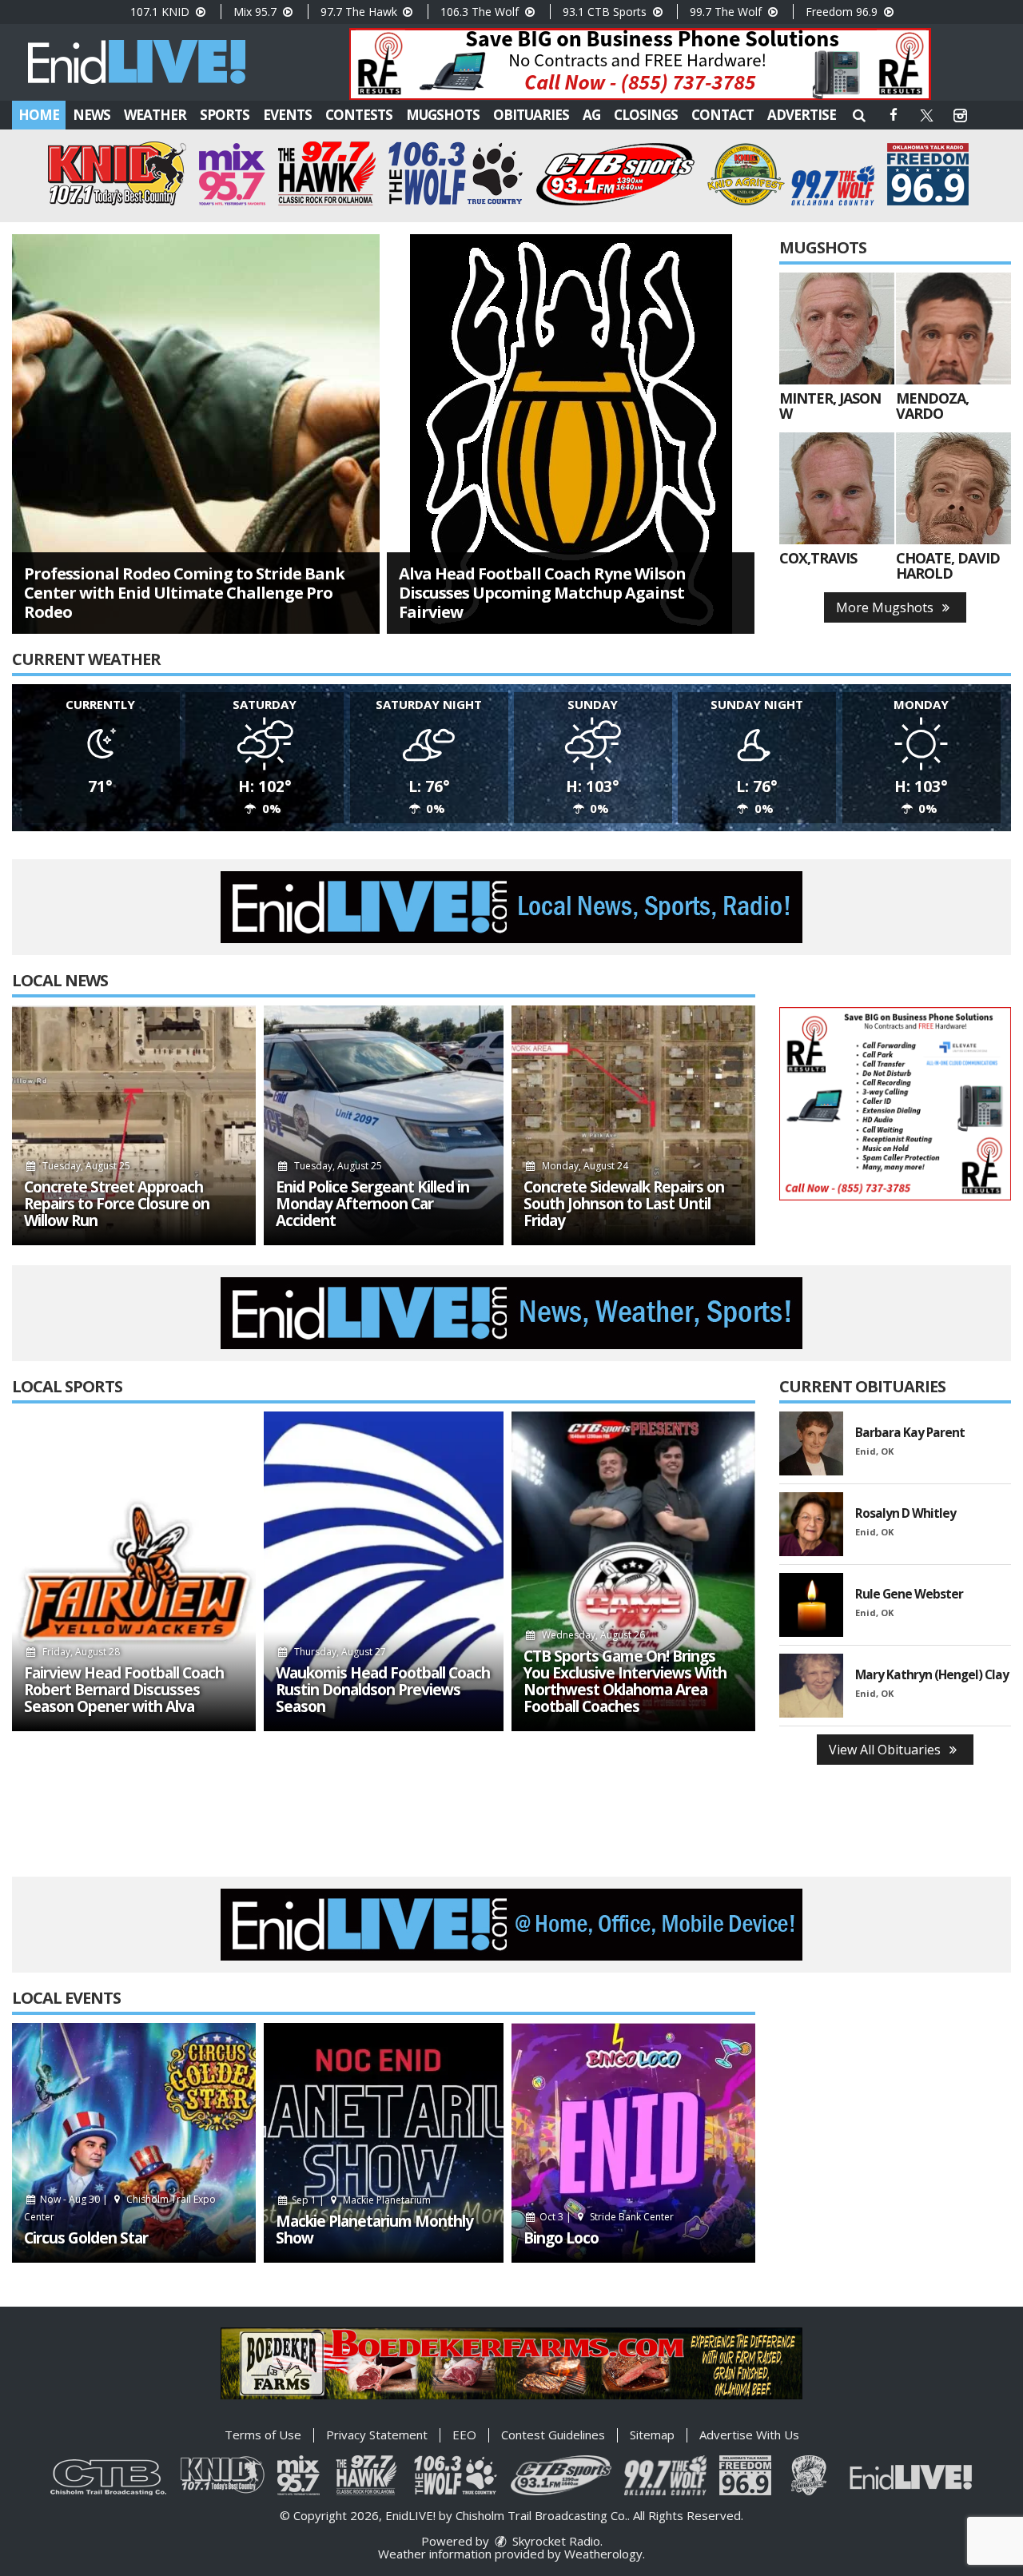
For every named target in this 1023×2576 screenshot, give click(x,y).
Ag (591, 115)
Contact (722, 115)
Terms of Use (263, 2435)
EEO (464, 2435)
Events (287, 115)
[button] (859, 115)
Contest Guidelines (553, 2435)
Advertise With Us (749, 2435)
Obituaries (531, 115)
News (92, 115)
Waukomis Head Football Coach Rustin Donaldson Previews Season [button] (383, 1690)
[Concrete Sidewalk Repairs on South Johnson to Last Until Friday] (633, 1125)
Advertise (802, 115)
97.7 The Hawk (360, 12)
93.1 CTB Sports (606, 12)
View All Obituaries (886, 1750)
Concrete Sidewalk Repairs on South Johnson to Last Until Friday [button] (624, 1204)
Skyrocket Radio (555, 2541)
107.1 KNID (161, 12)
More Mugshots (886, 607)
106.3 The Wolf (481, 12)
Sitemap (652, 2435)
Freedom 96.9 (843, 12)
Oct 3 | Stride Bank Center (605, 2217)
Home (39, 115)
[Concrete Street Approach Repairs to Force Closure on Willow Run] (134, 1125)
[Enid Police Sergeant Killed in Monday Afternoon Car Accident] (384, 1125)
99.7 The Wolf (727, 12)
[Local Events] (134, 2143)
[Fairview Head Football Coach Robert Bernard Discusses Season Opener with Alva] (134, 1571)
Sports (225, 115)
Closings (646, 115)
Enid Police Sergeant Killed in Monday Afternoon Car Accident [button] (372, 1204)
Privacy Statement (377, 2435)
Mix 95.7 (257, 12)
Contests (359, 115)
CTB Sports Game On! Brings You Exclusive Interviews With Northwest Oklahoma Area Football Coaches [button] (625, 1682)
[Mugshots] (837, 328)
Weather (155, 115)
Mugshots (443, 115)
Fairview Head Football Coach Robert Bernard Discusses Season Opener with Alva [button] (124, 1690)
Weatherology (603, 2554)
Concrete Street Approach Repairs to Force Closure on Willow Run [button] (117, 1204)
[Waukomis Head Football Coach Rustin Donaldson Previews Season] (384, 1571)
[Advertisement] (640, 64)
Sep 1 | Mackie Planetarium (360, 2200)
